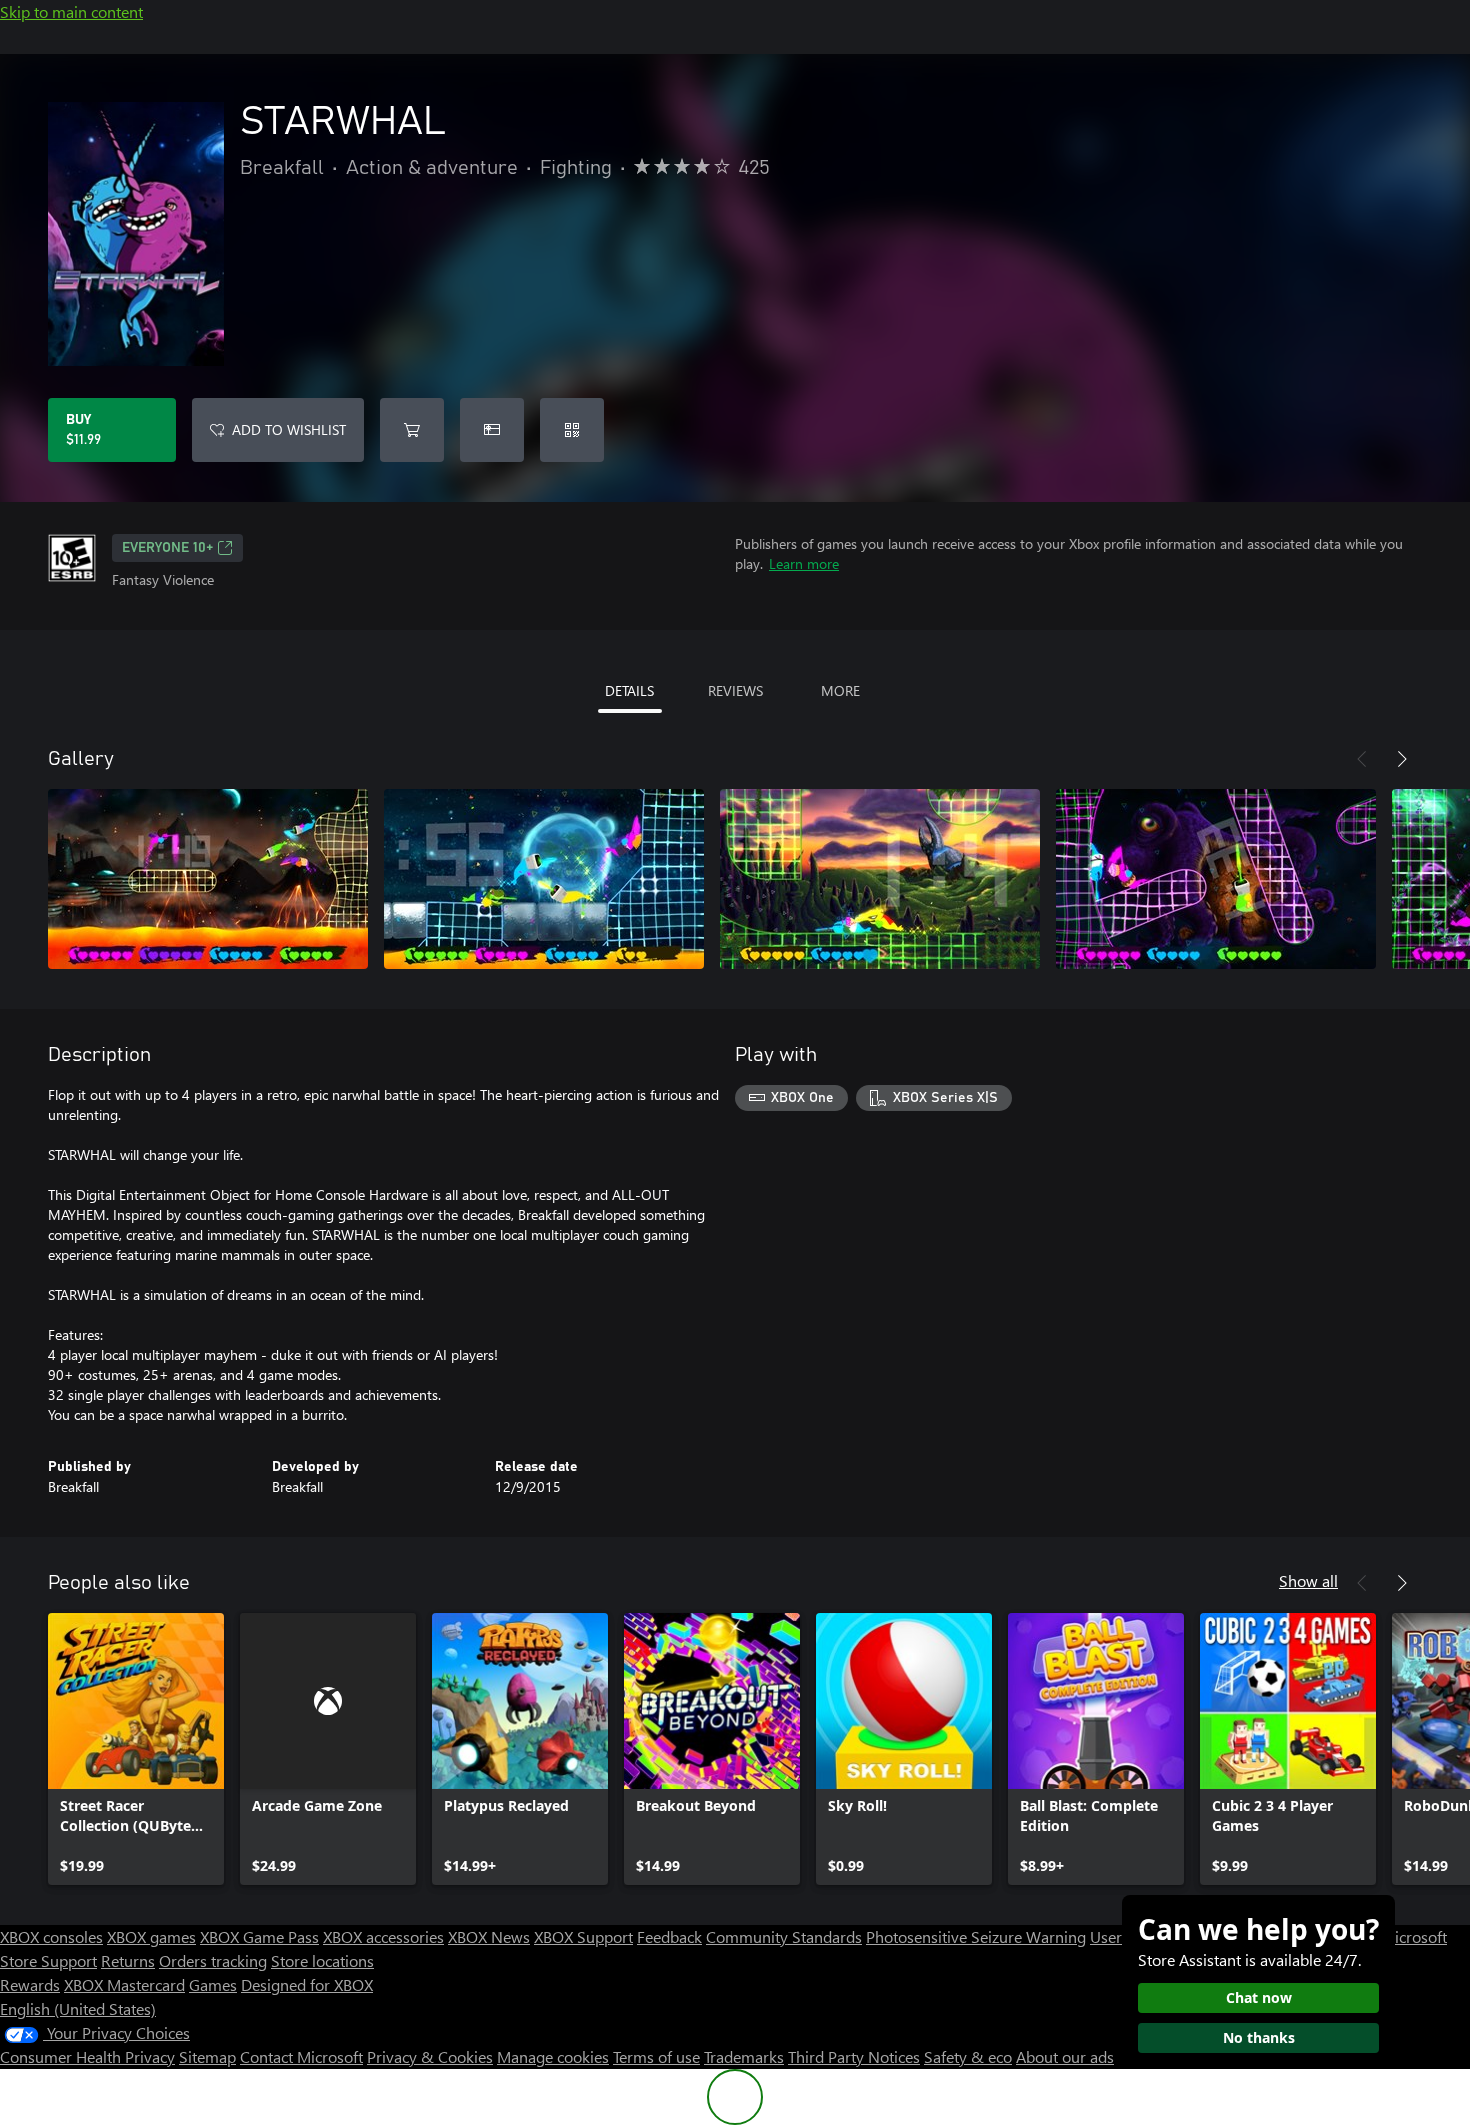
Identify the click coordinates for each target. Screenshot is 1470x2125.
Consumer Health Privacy (87, 2056)
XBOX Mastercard (124, 1984)
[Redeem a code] (572, 430)
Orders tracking (213, 1960)
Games (213, 1984)
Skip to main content (71, 11)
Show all (1308, 1580)
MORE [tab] (840, 690)
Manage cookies (553, 2056)
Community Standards (784, 1936)
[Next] (1402, 759)
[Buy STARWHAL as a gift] (492, 430)
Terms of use (656, 2056)
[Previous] (1362, 759)
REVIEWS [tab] (735, 690)
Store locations (322, 1960)
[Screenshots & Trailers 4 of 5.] (1216, 879)
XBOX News (489, 1936)
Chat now (1259, 1997)
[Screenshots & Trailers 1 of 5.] (208, 879)
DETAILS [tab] (629, 690)
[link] (136, 1749)
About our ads (1065, 2056)
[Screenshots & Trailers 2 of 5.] (544, 879)
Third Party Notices (854, 2056)
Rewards (30, 1984)
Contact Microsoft (301, 2056)
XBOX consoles (51, 1936)
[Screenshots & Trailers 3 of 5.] (880, 879)
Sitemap (207, 2056)
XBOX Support (583, 1936)
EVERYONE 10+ (167, 548)
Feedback (669, 1936)
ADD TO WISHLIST (289, 429)
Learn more (804, 563)
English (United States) (78, 2008)
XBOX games (151, 1936)
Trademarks (744, 2056)
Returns (128, 1960)
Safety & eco (968, 2056)
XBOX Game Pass (259, 1936)
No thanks (1259, 2037)
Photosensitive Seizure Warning (976, 1936)
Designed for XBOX (307, 1984)
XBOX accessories (383, 1936)
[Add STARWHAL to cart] (412, 430)
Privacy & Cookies (430, 2056)
